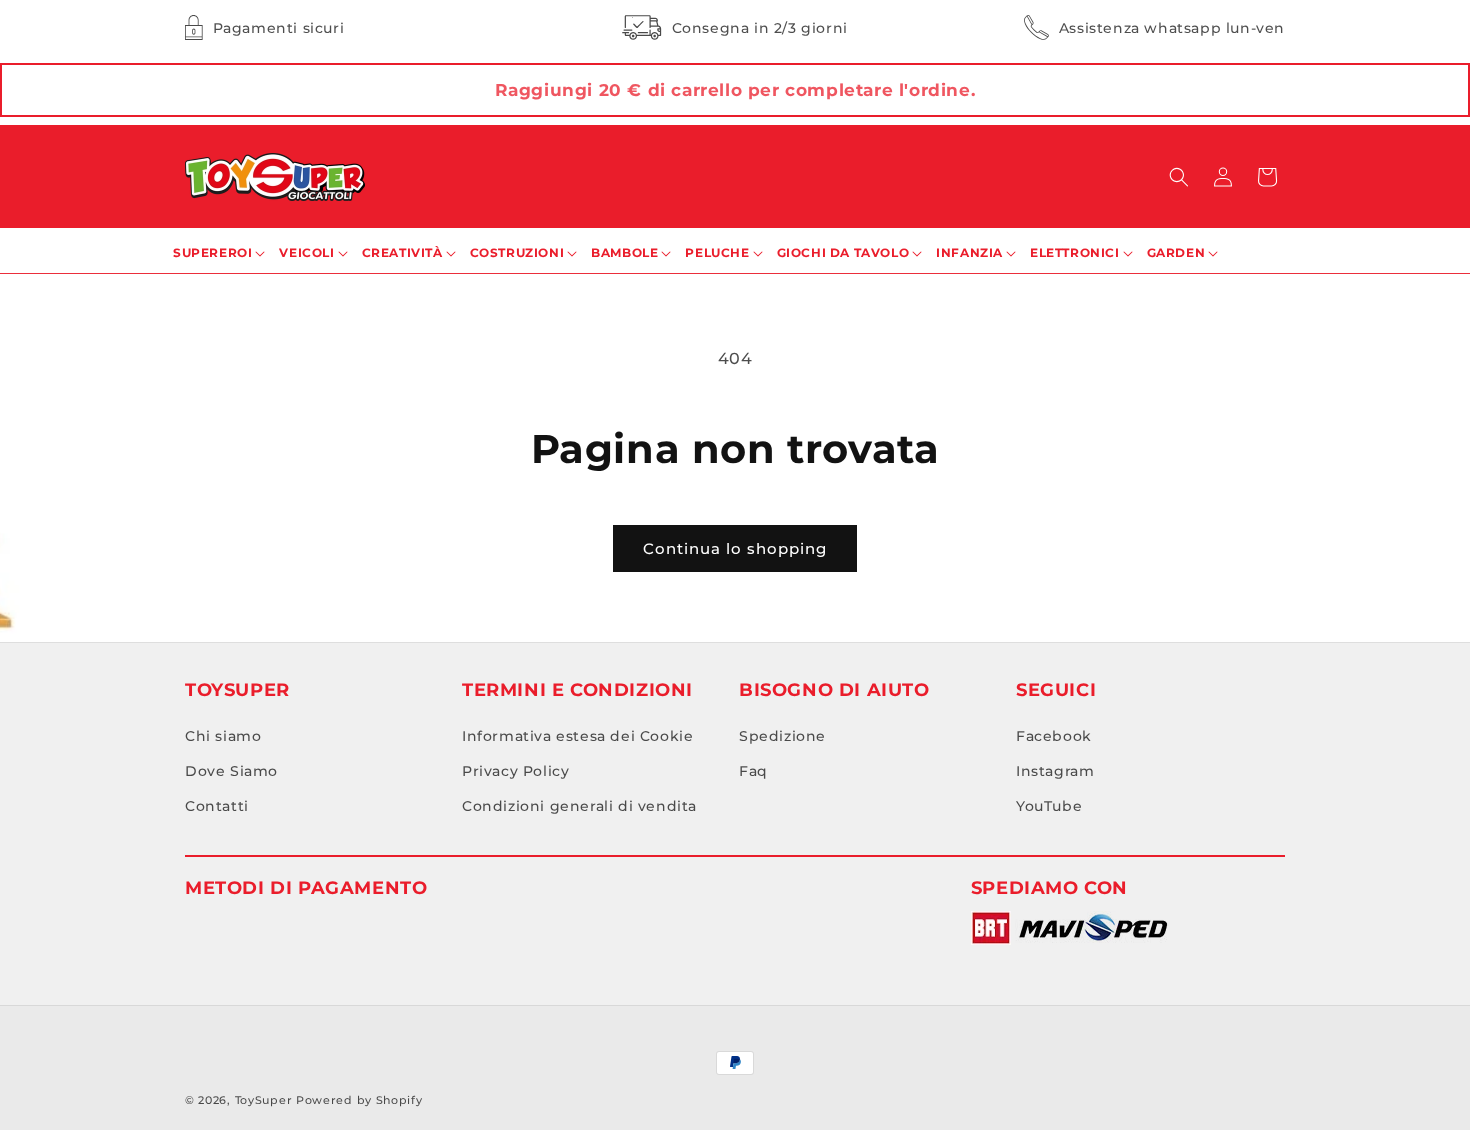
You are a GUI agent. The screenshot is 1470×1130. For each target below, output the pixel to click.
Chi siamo (223, 737)
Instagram (1055, 772)
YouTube (1049, 807)
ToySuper (264, 1100)
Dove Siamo (231, 772)
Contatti (217, 807)
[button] (1179, 177)
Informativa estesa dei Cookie (577, 737)
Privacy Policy (515, 772)
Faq (753, 772)
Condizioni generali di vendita (579, 807)
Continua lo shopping (735, 548)
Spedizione (782, 737)
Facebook (1054, 737)
